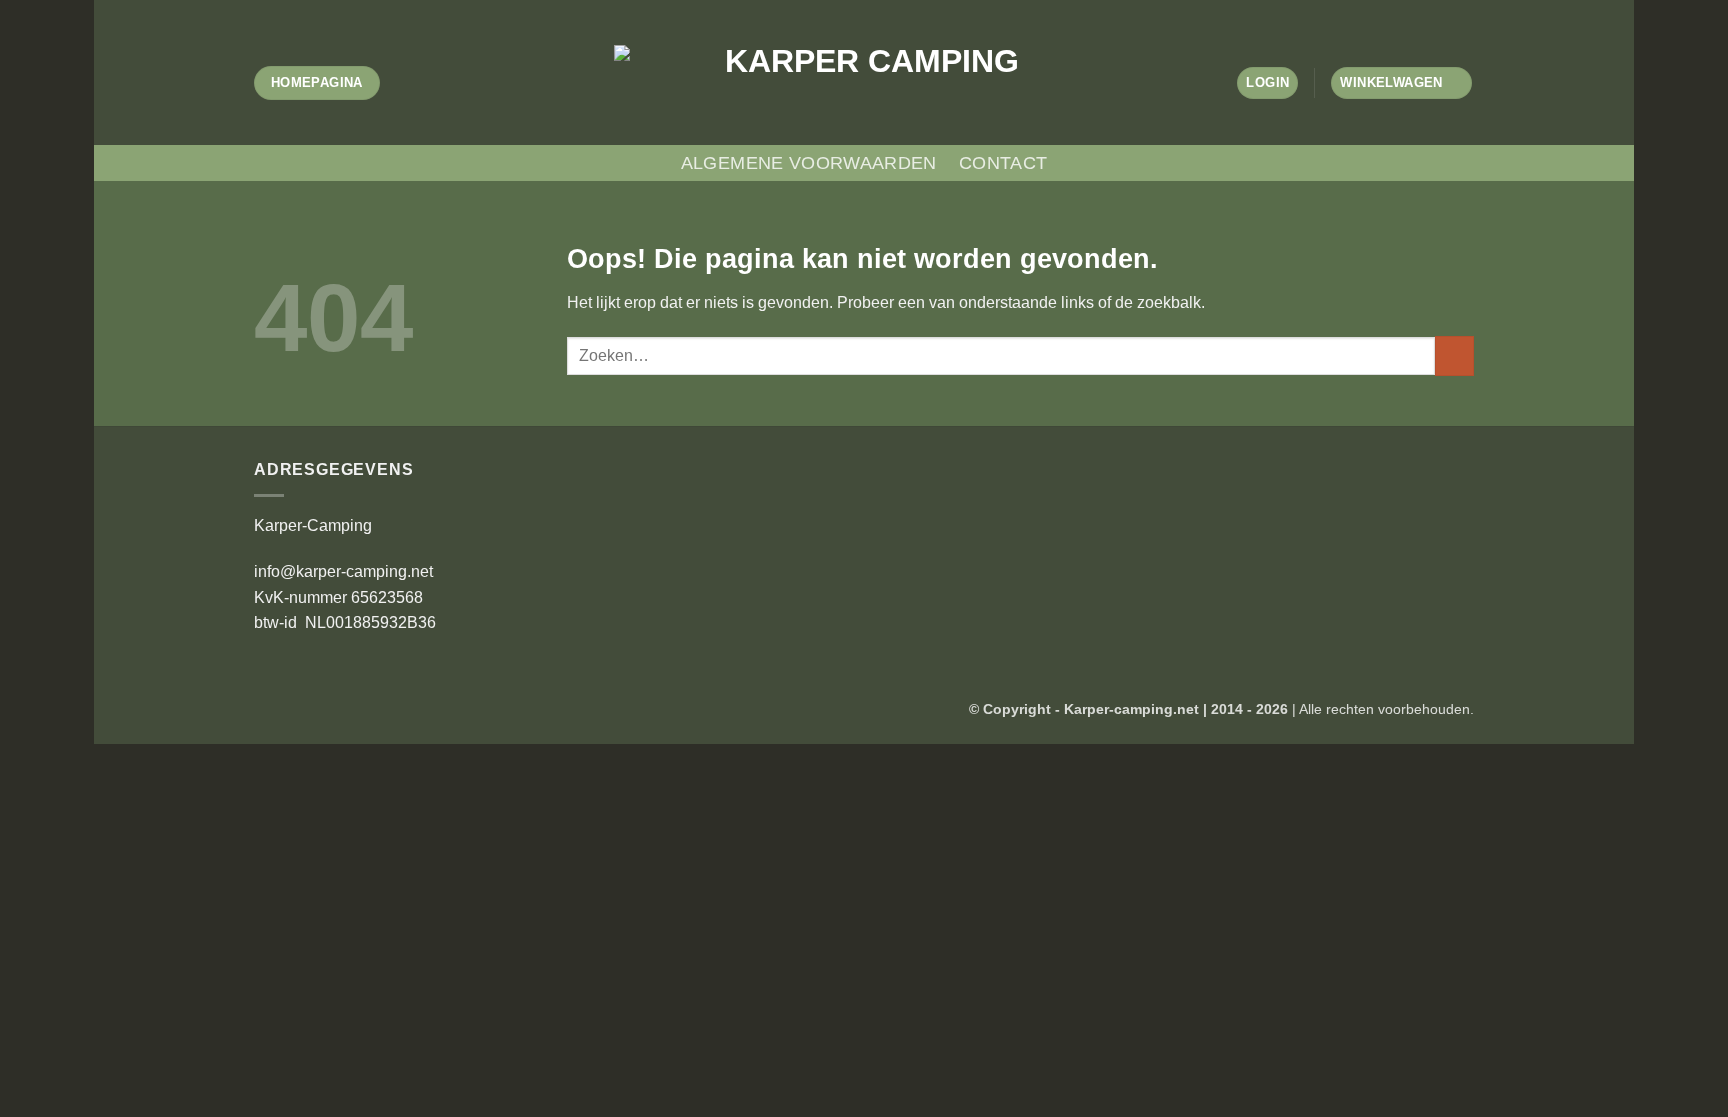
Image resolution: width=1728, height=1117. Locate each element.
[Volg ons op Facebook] (835, 10)
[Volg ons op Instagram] (854, 10)
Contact (1003, 163)
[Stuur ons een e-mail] (893, 10)
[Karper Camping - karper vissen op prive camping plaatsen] (864, 82)
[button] (1267, 83)
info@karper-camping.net (343, 571)
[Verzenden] (1454, 355)
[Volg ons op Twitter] (874, 10)
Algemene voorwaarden (809, 163)
